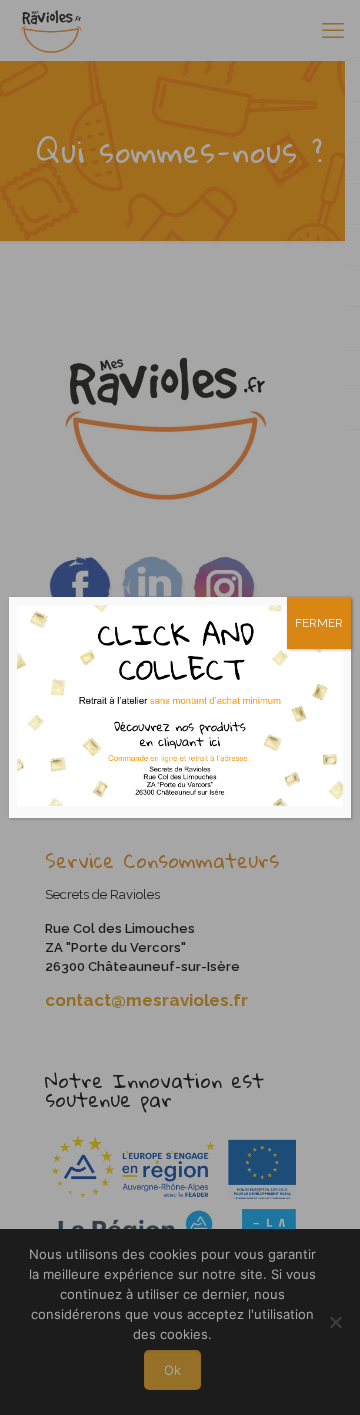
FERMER (319, 623)
